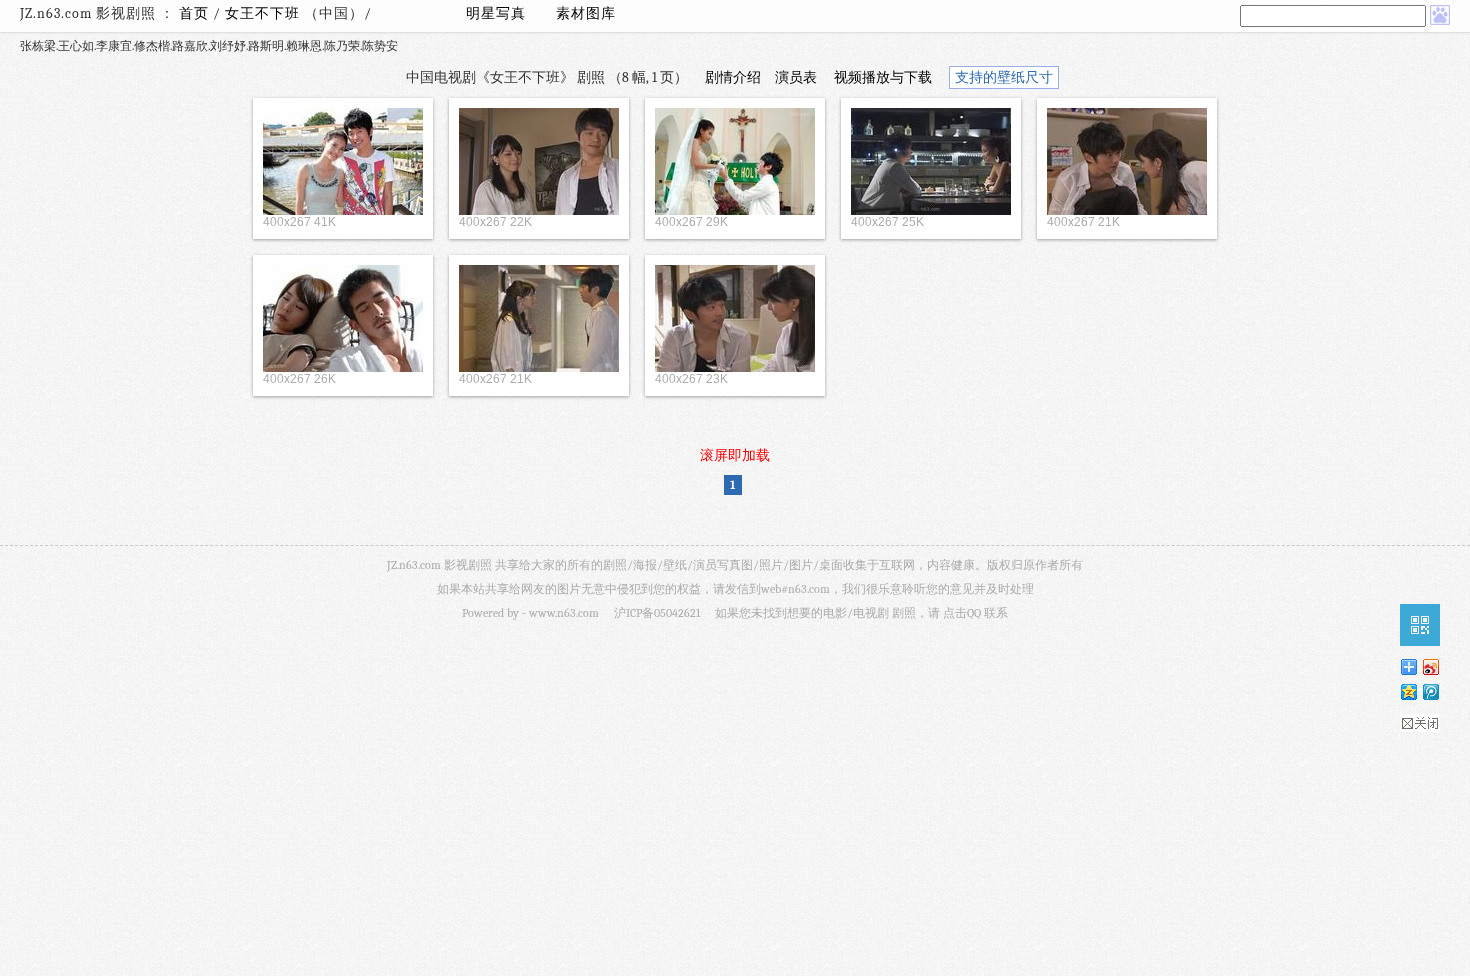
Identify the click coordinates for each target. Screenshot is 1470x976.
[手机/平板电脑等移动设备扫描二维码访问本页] (1420, 625)
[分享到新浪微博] (1430, 666)
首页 (194, 13)
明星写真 (496, 13)
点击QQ (962, 613)
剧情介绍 (733, 77)
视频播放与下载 (883, 77)
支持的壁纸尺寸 (1004, 77)
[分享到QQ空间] (1408, 691)
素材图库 (586, 13)
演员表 (796, 77)
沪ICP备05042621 (657, 613)
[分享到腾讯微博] (1430, 691)
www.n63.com (564, 613)
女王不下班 (264, 13)
